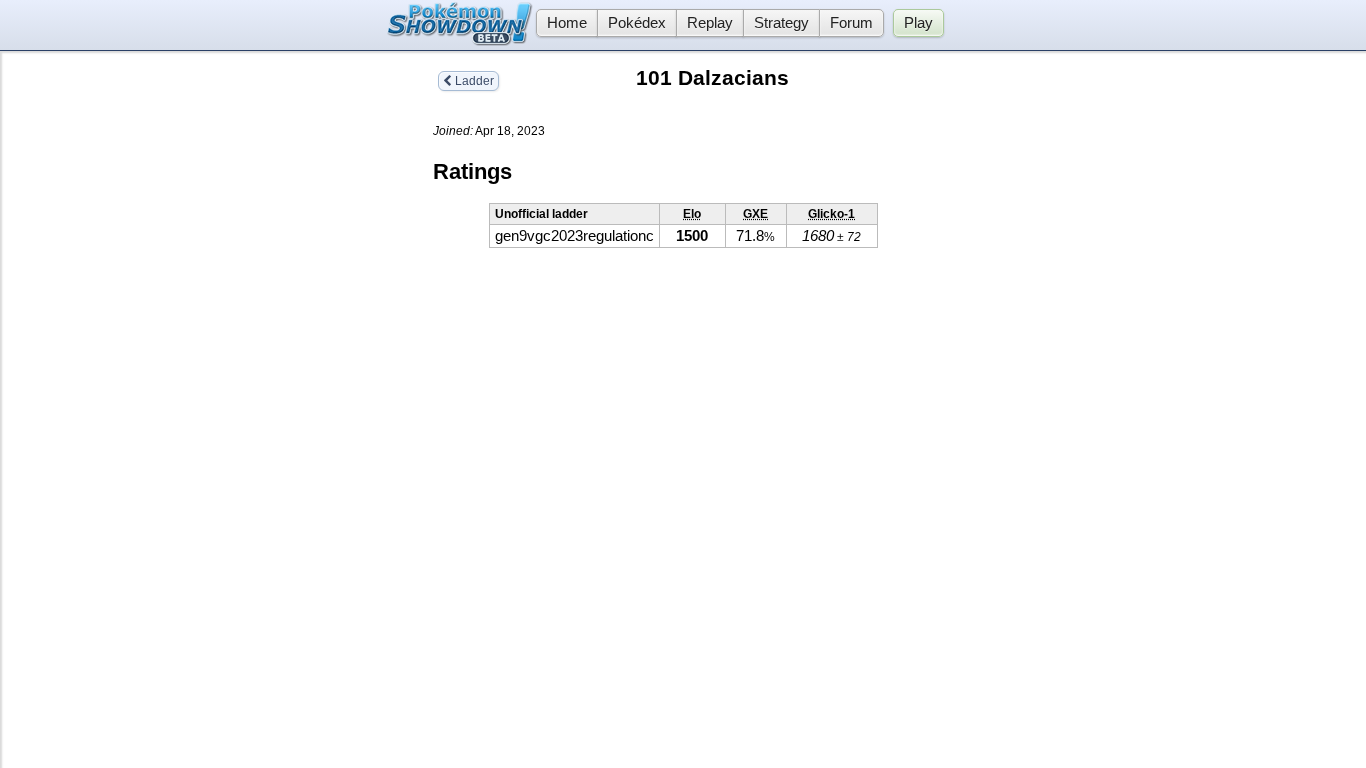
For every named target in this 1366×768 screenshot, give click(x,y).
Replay (710, 23)
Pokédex (637, 23)
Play (918, 23)
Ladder (473, 81)
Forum (851, 23)
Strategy (781, 23)
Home (567, 23)
